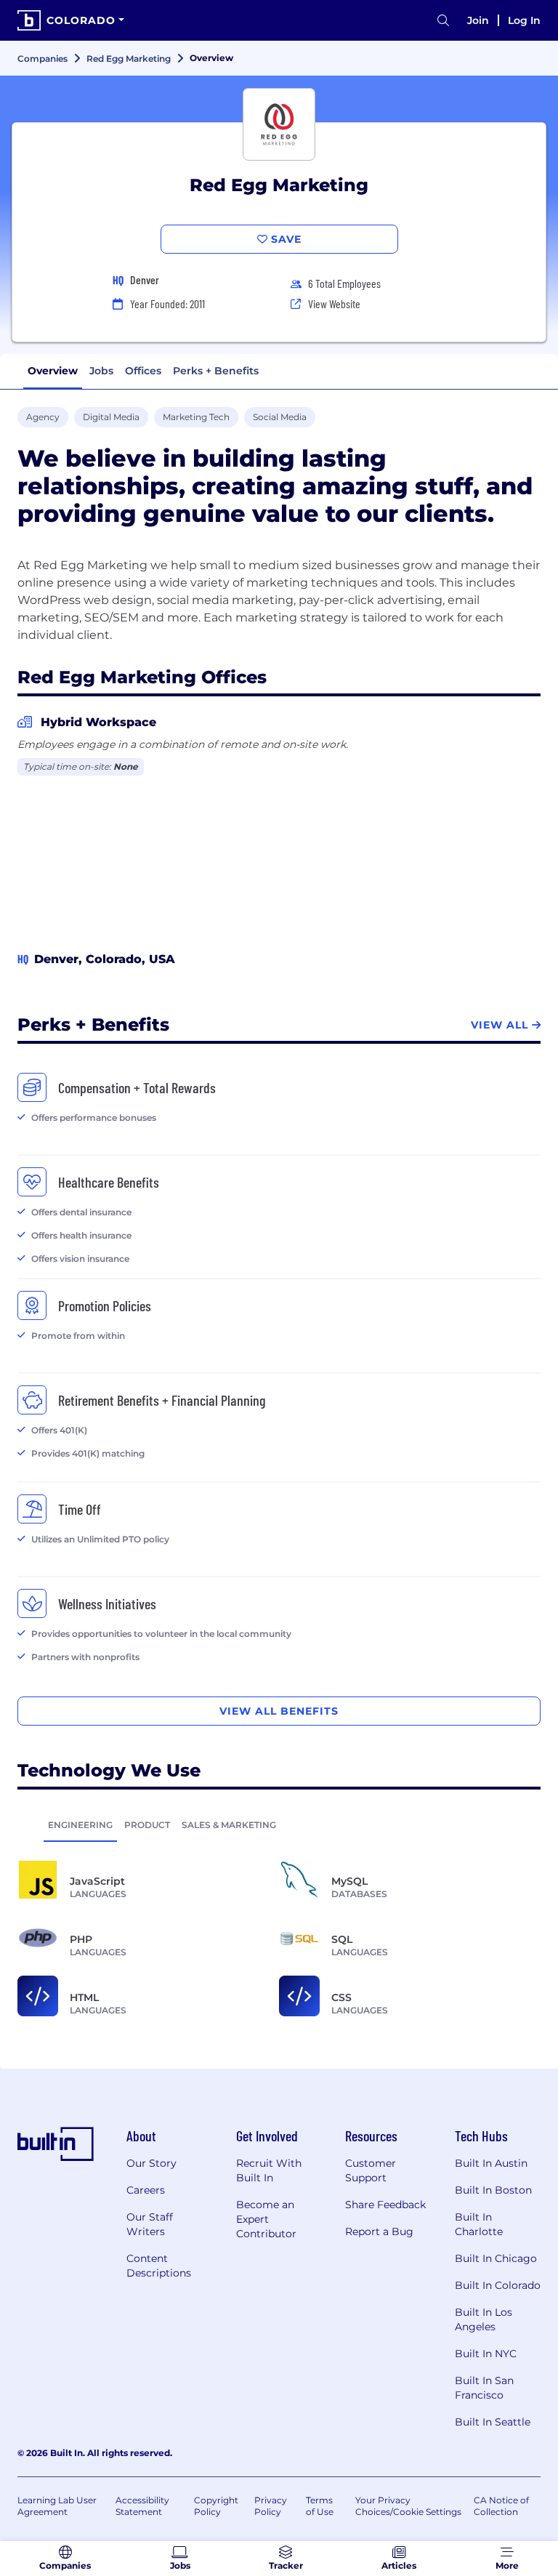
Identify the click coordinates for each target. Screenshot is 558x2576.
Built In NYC (486, 2354)
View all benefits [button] (279, 1711)
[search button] (443, 21)
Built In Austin (491, 2163)
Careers (146, 2190)
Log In (524, 20)
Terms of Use (320, 2506)
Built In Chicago (496, 2258)
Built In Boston (493, 2190)
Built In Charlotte (479, 2224)
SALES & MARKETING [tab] (229, 1825)
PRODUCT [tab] (147, 1825)
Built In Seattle (493, 2422)
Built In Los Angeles (484, 2319)
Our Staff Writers (150, 2224)
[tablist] (279, 1824)
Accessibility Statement (142, 2506)
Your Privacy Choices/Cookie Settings (408, 2506)
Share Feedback (385, 2205)
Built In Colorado (498, 2285)
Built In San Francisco (484, 2388)
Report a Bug (379, 2231)
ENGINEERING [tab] (80, 1825)
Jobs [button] (101, 371)
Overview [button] (53, 371)
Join (478, 20)
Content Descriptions (159, 2266)
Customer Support (371, 2170)
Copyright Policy (216, 2506)
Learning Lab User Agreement (57, 2506)
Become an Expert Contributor (266, 2219)
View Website (334, 303)
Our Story (151, 2163)
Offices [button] (143, 371)
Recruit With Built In (269, 2170)
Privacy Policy (271, 2506)
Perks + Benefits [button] (216, 371)
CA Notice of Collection (501, 2506)
